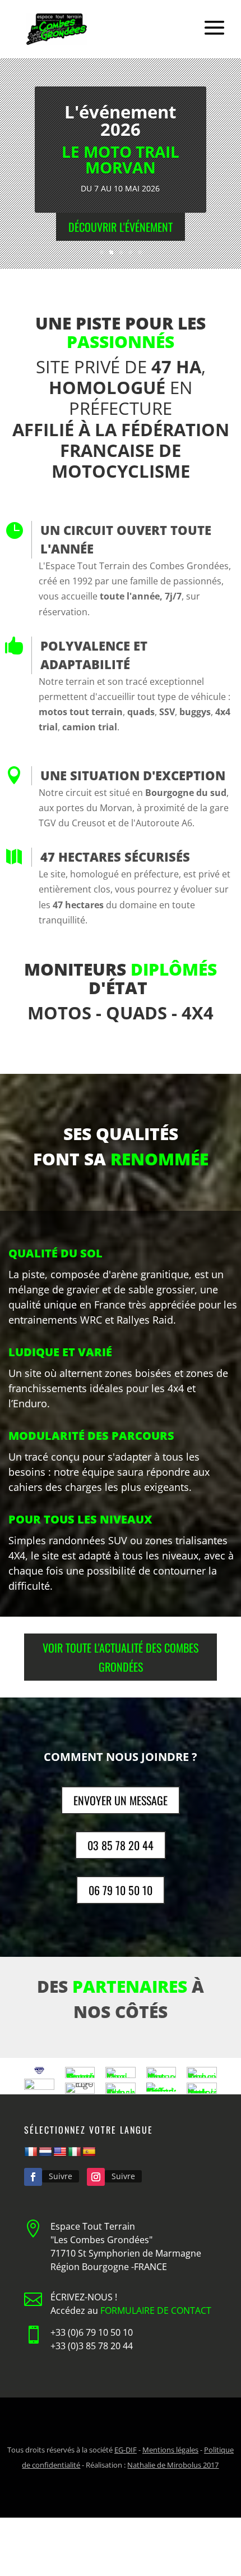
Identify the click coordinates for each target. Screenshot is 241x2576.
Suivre (61, 2176)
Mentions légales (170, 2450)
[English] (60, 2152)
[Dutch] (45, 2152)
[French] (31, 2152)
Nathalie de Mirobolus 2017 (173, 2465)
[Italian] (75, 2152)
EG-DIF (126, 2450)
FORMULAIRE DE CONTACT (156, 2310)
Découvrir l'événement (121, 227)
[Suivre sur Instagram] (96, 2177)
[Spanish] (89, 2152)
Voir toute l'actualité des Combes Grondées (121, 1657)
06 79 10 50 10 (121, 1890)
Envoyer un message (121, 1800)
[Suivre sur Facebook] (33, 2177)
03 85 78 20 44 (121, 1845)
